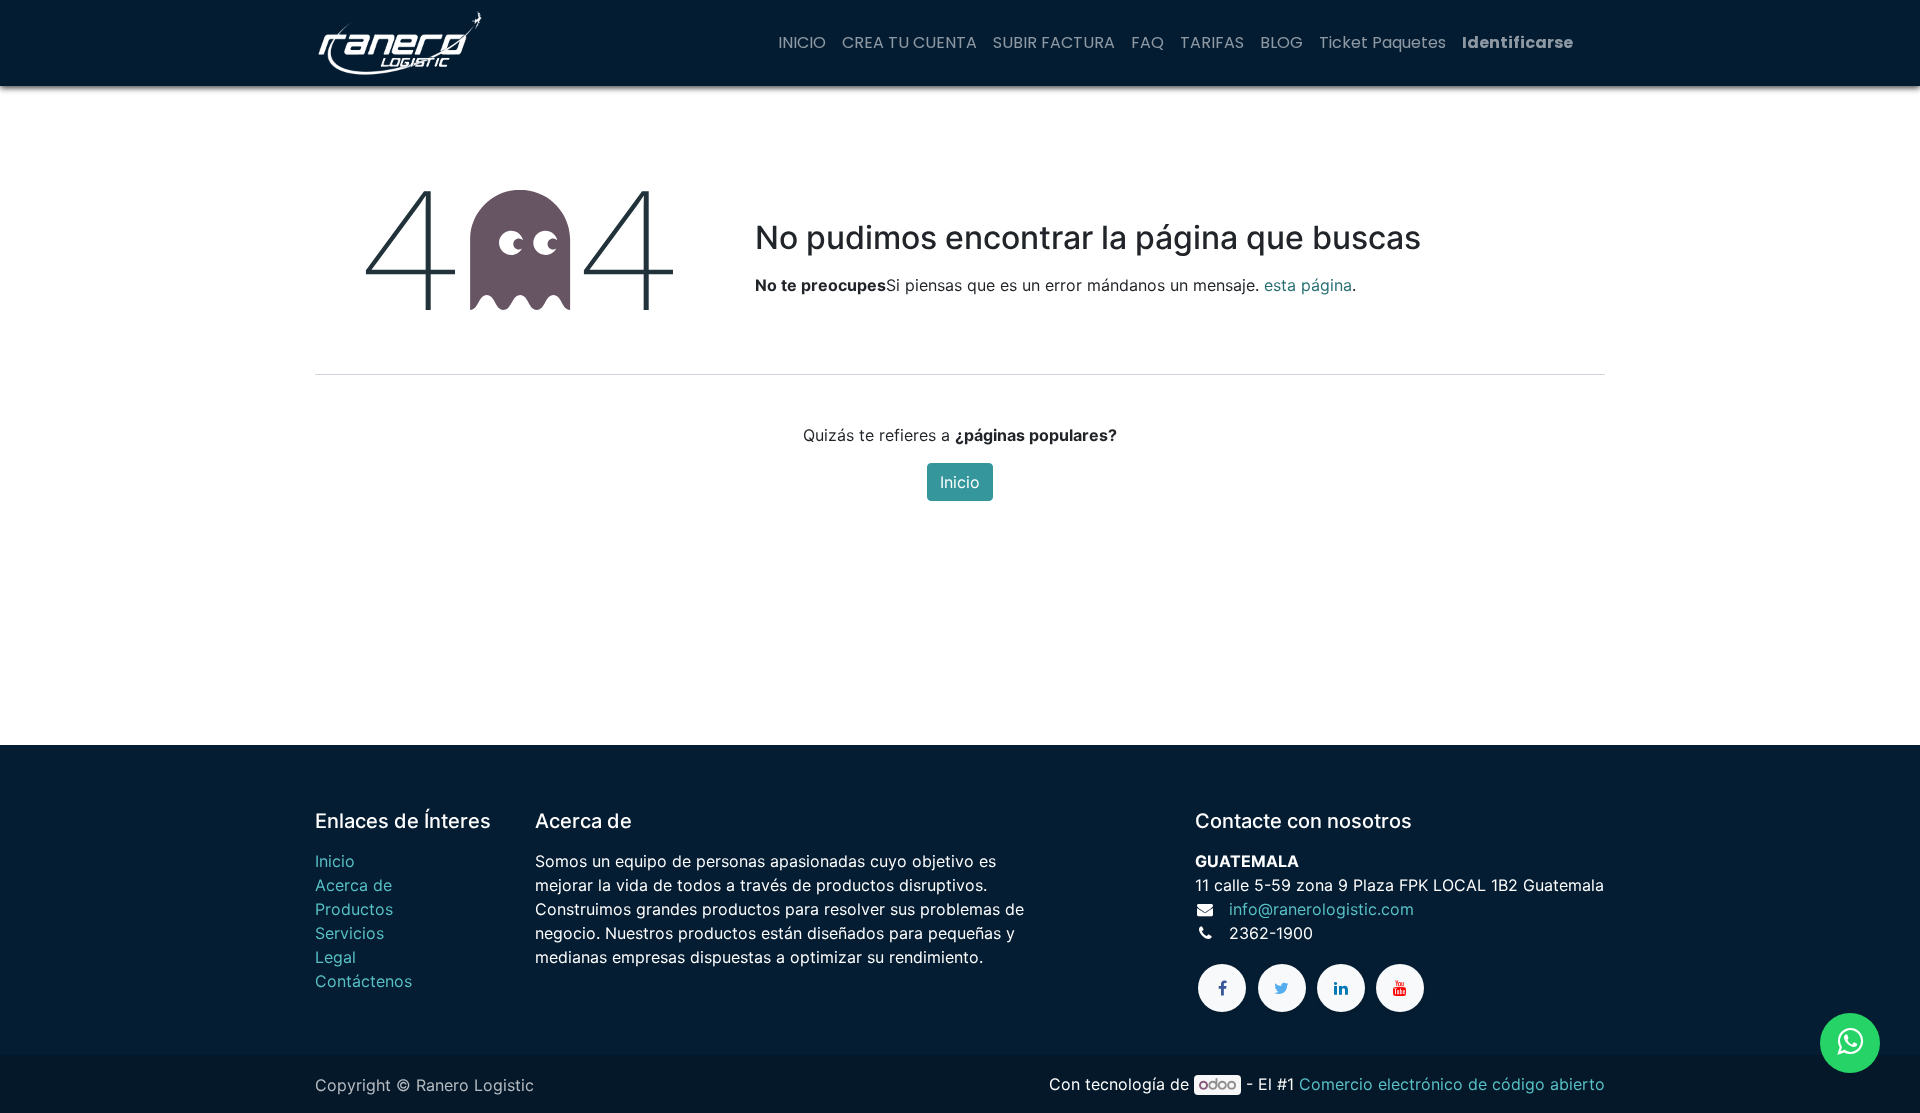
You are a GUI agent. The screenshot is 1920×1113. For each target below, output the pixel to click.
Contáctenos (363, 981)
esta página (1308, 285)
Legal (335, 957)
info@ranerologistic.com (1321, 909)
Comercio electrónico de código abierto (1452, 1084)
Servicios (349, 933)
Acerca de (353, 885)
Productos (354, 909)
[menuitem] (802, 43)
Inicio (960, 482)
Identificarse (1517, 42)
